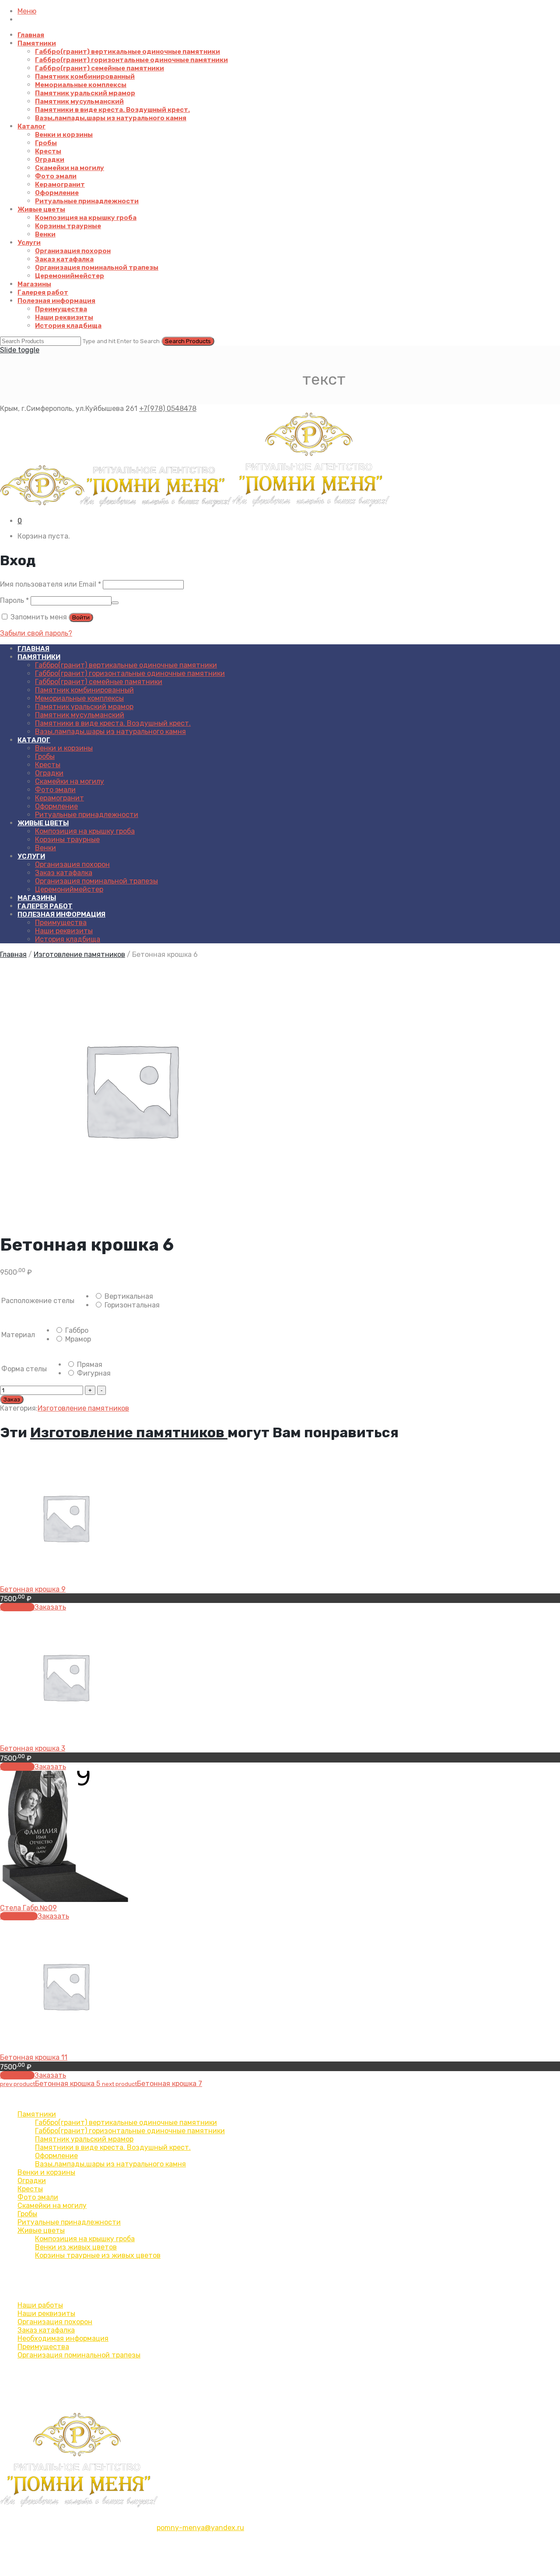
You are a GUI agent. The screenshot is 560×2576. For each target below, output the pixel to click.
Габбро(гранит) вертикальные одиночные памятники (128, 52)
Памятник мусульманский (79, 101)
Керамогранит (60, 184)
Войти (81, 617)
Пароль (14, 600)
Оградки (50, 160)
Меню (27, 11)
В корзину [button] (17, 1607)
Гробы (46, 143)
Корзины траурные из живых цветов (98, 2255)
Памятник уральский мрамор (85, 93)
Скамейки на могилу (70, 168)
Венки (45, 234)
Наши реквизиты (64, 317)
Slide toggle (20, 350)
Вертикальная (128, 1296)
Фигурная (93, 1373)
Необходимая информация (63, 2338)
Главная (31, 35)
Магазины (34, 284)
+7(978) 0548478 (168, 408)
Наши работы (40, 2305)
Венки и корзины (64, 135)
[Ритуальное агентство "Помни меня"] (195, 506)
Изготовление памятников (79, 954)
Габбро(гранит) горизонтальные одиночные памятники (131, 60)
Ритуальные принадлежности (87, 201)
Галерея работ (43, 292)
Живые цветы (41, 209)
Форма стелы (24, 1369)
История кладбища (68, 326)
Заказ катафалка (64, 259)
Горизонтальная (131, 1305)
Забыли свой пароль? (36, 633)
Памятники (37, 43)
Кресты (48, 151)
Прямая (89, 1364)
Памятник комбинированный (85, 76)
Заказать (50, 1607)
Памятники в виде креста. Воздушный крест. (112, 110)
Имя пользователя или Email (51, 584)
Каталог (31, 126)
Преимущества (61, 309)
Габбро (76, 1330)
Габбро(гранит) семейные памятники (100, 68)
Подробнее (19, 1916)
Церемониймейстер (70, 276)
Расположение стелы (38, 1301)
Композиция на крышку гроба (86, 218)
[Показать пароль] (115, 603)
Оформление (57, 193)
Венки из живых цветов (76, 2247)
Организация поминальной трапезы (97, 268)
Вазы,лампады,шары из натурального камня (111, 118)
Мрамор (77, 1339)
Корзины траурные (68, 226)
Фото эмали (56, 176)
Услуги (29, 243)
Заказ (12, 1399)
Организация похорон (73, 251)
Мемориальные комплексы (81, 85)
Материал (18, 1335)
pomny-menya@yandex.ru (200, 2528)
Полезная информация (56, 301)
